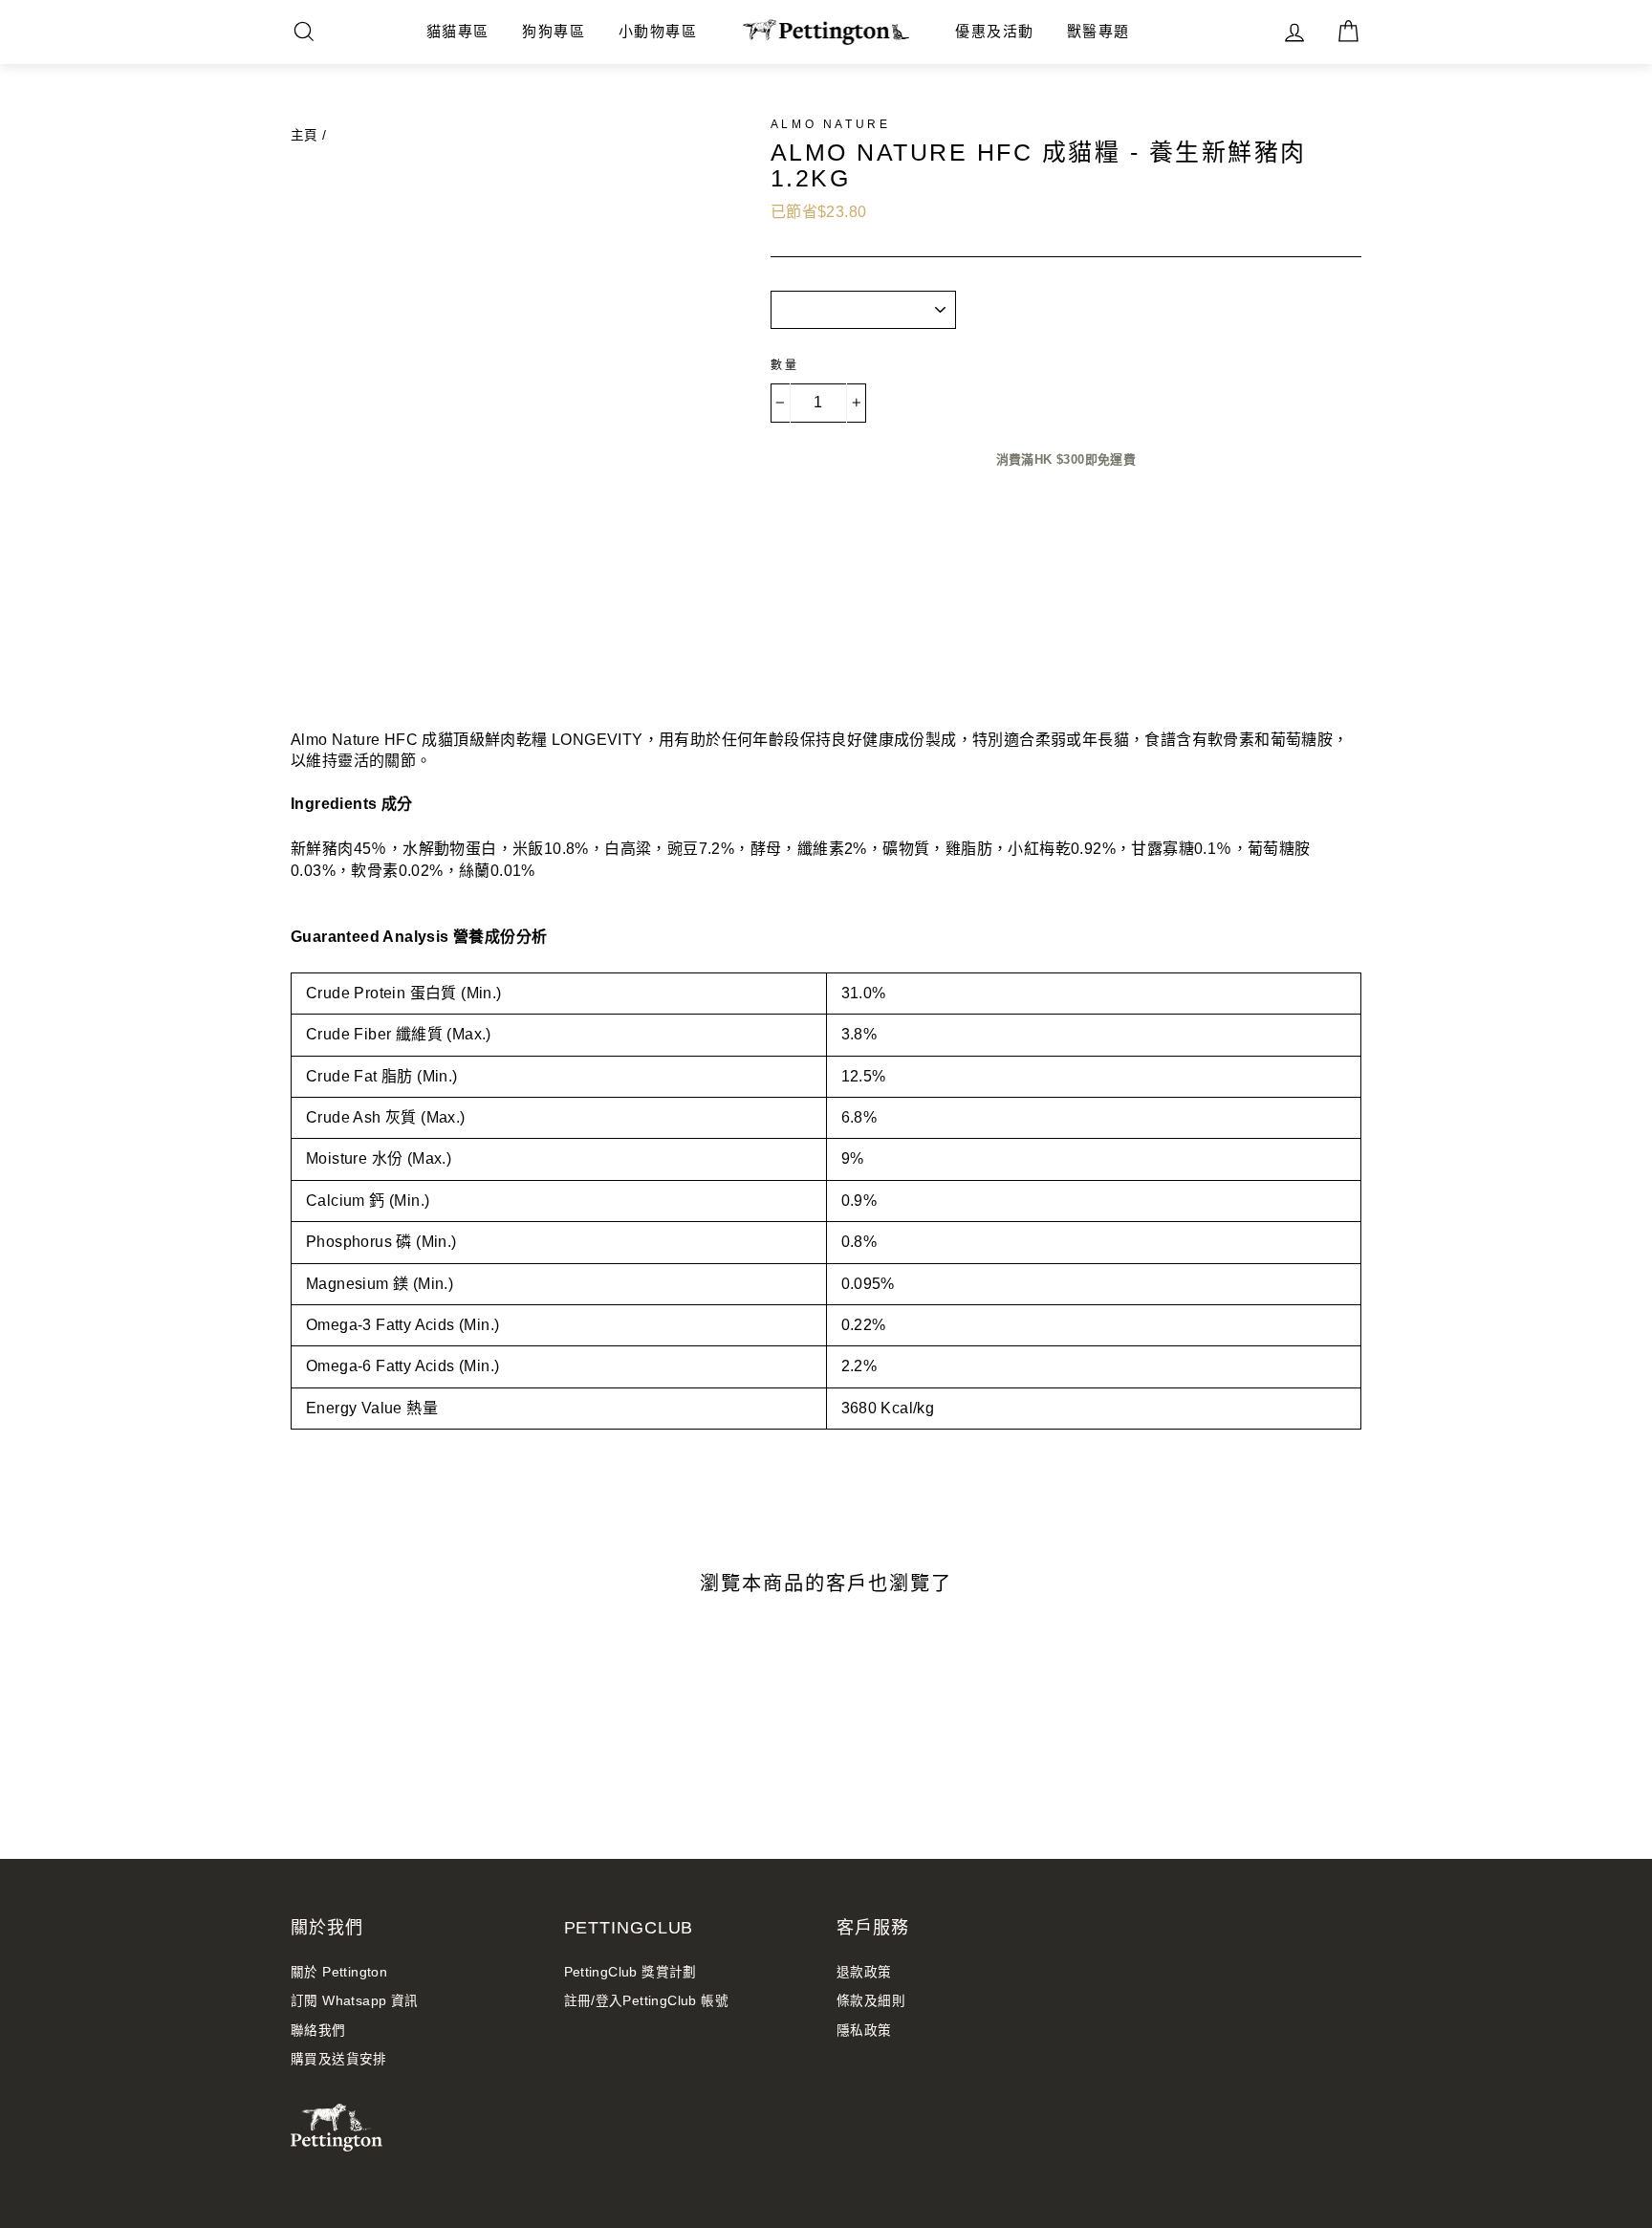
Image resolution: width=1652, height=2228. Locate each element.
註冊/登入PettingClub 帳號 (647, 2001)
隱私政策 (864, 2031)
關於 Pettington (339, 1972)
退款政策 (864, 1972)
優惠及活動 (995, 31)
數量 (785, 365)
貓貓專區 (458, 31)
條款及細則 (871, 2001)
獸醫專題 (1098, 31)
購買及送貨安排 (339, 2059)
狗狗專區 (554, 31)
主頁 (304, 135)
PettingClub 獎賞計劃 (630, 1972)
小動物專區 (658, 31)
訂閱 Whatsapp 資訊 (355, 2001)
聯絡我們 (318, 2031)
